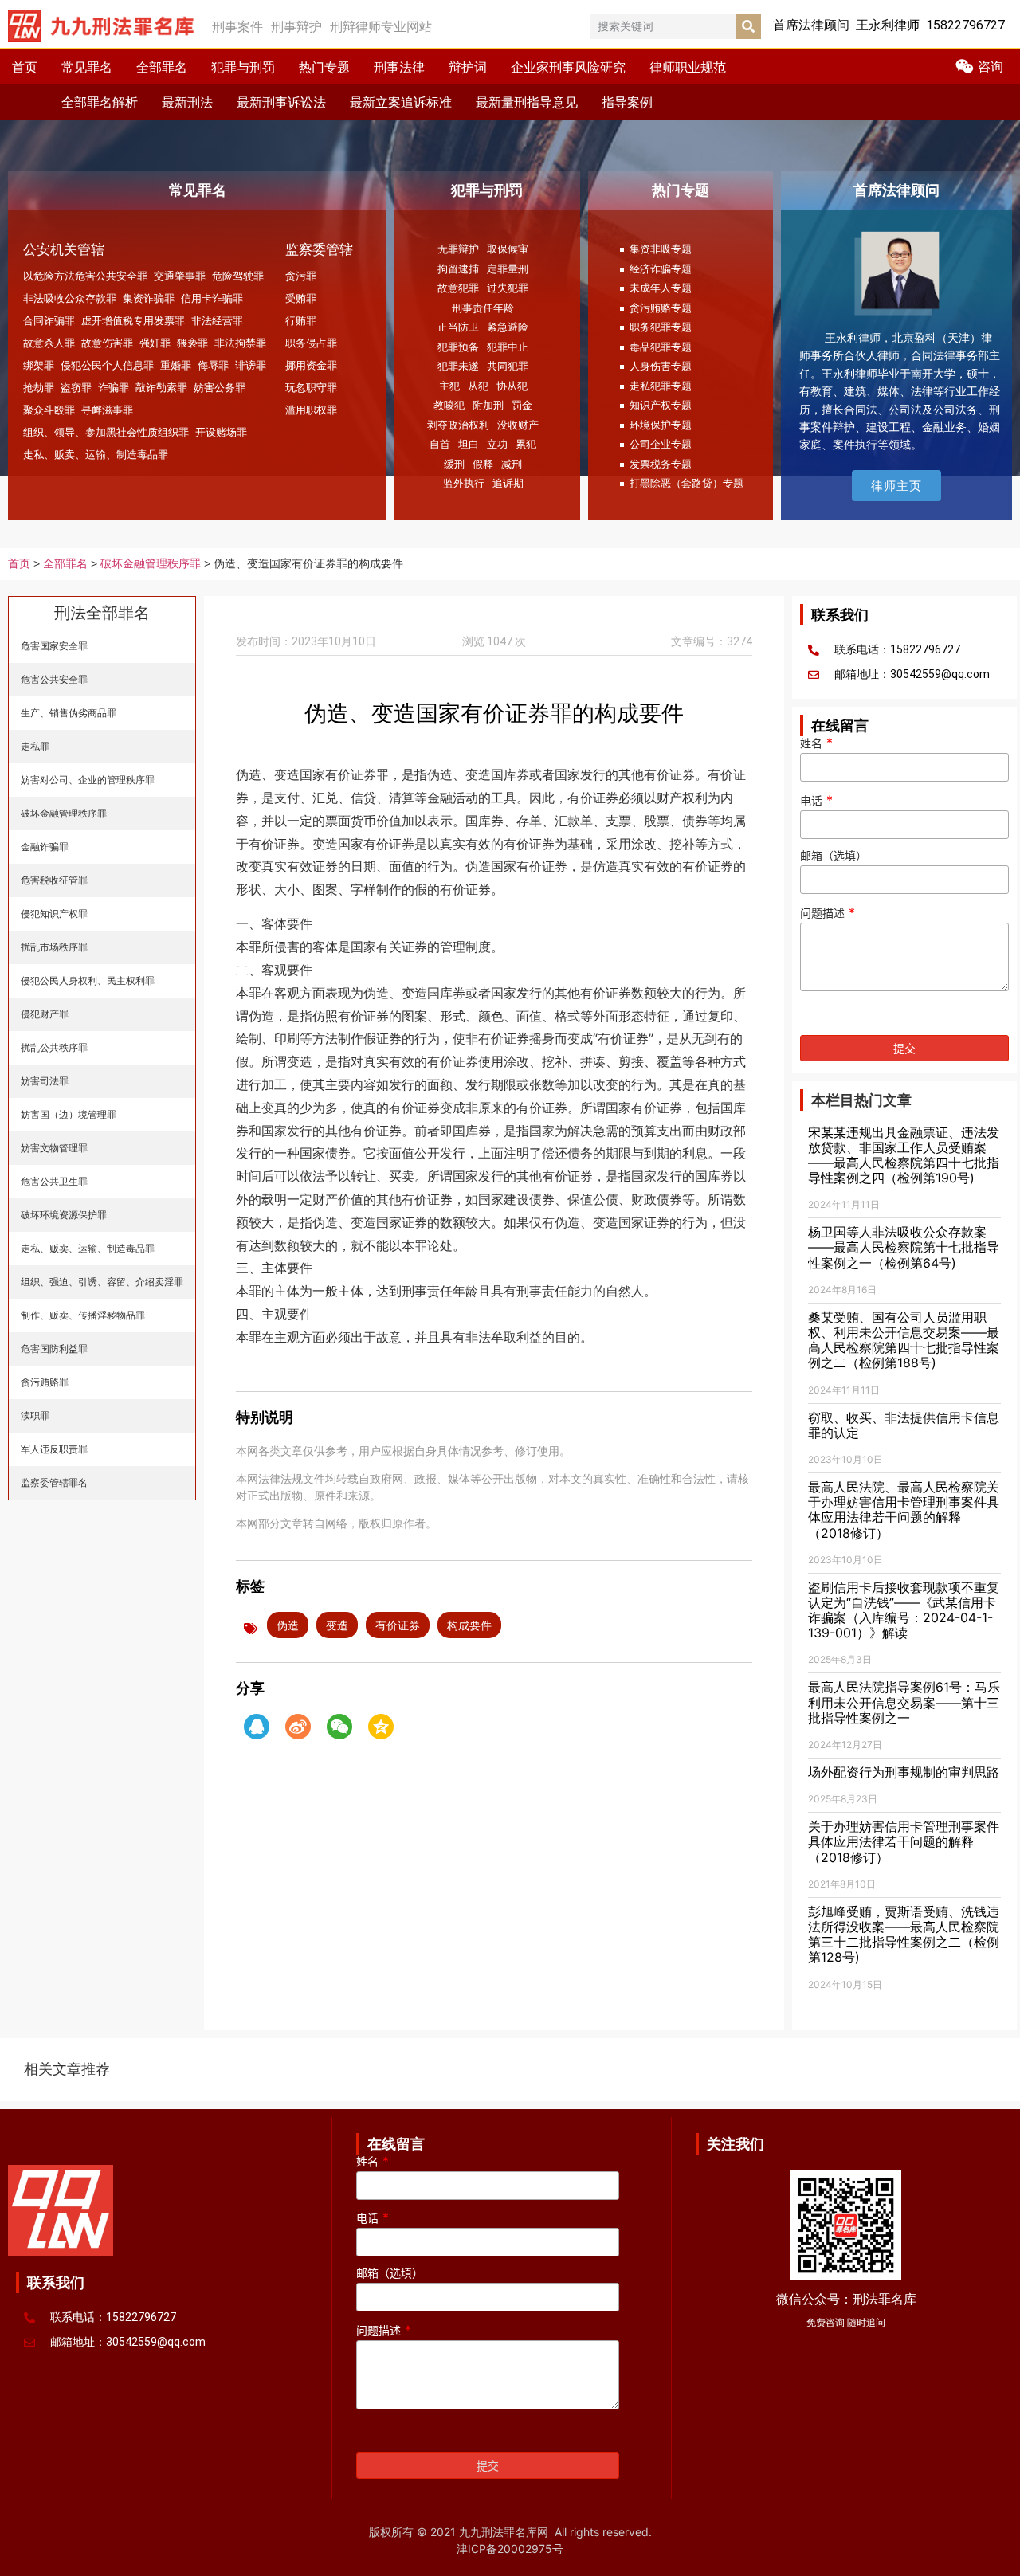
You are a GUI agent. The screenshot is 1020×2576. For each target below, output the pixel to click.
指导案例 (627, 102)
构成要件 (469, 1625)
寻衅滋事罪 (107, 410)
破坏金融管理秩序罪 (151, 564)
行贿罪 (301, 320)
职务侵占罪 (311, 343)
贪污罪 (301, 276)
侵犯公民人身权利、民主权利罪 (88, 980)
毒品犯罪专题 (661, 347)
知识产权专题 (661, 405)
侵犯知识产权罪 (54, 914)
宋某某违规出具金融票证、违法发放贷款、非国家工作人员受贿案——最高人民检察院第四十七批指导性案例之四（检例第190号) (904, 1155)
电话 (816, 801)
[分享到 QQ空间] (381, 1727)
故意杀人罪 (49, 343)
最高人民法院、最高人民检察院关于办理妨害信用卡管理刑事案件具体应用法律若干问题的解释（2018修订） (904, 1510)
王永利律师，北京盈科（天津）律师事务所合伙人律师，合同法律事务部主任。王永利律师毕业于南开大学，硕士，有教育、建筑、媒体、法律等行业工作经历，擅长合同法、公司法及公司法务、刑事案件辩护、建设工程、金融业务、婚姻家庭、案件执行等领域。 (900, 391)
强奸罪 (155, 343)
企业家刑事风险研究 (568, 67)
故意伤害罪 (107, 343)
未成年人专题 (661, 288)
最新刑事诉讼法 (281, 102)
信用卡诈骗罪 (212, 298)
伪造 (288, 1625)
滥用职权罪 (311, 410)
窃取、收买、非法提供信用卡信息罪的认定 (904, 1425)
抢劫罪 (39, 387)
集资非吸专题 (661, 249)
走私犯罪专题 (661, 386)
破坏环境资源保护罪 (64, 1215)
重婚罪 (176, 365)
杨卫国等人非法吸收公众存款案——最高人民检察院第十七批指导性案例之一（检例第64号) (904, 1247)
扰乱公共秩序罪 (54, 1047)
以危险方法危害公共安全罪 (85, 276)
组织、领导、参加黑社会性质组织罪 (106, 432)
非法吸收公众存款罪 (70, 298)
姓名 (816, 743)
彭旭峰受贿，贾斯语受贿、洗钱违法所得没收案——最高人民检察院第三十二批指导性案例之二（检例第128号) (904, 1935)
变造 (337, 1625)
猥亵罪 (192, 343)
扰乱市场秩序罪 (54, 947)
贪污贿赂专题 (661, 308)
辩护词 (468, 67)
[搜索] (748, 26)
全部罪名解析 (100, 102)
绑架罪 (39, 365)
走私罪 (35, 746)
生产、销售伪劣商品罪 (69, 713)
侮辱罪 (213, 365)
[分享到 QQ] (257, 1727)
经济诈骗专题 (661, 269)
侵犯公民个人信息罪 (107, 365)
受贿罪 (301, 298)
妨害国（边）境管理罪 (69, 1114)
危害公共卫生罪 (54, 1181)
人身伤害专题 (661, 366)
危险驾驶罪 (238, 276)
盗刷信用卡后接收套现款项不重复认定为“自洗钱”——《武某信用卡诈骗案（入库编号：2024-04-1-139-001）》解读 (904, 1610)
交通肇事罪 (180, 276)
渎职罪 (35, 1415)
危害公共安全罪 (54, 679)
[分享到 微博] (298, 1727)
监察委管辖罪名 (54, 1482)
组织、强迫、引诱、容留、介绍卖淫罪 (102, 1282)
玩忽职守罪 (311, 387)
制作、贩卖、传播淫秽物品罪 (83, 1315)
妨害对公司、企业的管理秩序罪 (88, 780)
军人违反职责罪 (54, 1449)
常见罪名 (87, 67)
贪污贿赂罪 (45, 1382)
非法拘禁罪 (240, 343)
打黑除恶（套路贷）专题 (687, 483)
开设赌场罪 (221, 432)
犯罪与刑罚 (243, 67)
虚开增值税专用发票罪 (133, 320)
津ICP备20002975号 (510, 2549)
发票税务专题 (661, 464)
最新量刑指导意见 (527, 102)
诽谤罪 (251, 365)
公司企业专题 (661, 444)
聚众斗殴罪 (49, 410)
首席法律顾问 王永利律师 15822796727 (889, 25)
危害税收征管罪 (54, 880)
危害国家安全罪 (54, 646)
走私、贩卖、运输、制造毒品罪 (96, 454)
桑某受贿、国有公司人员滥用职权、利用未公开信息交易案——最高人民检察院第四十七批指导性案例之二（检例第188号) (904, 1340)
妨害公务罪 (220, 387)
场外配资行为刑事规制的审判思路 (904, 1772)
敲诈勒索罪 (161, 387)
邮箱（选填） (834, 856)
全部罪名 (162, 67)
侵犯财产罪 (45, 1014)
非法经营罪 (217, 320)
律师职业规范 (688, 67)
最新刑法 (187, 102)
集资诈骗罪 (149, 298)
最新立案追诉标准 (401, 102)
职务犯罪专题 (661, 327)
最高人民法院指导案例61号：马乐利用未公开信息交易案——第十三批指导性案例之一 (904, 1702)
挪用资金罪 (311, 365)
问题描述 (828, 913)
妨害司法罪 (45, 1081)
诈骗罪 (114, 387)
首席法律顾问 (896, 190)
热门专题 (324, 67)
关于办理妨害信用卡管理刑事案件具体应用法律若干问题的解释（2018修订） (904, 1841)
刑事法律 (399, 67)
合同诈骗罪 (49, 320)
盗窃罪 (76, 387)
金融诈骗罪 (45, 847)
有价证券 (398, 1625)
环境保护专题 (661, 425)
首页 (25, 67)
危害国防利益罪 (54, 1349)
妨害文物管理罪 (54, 1148)
